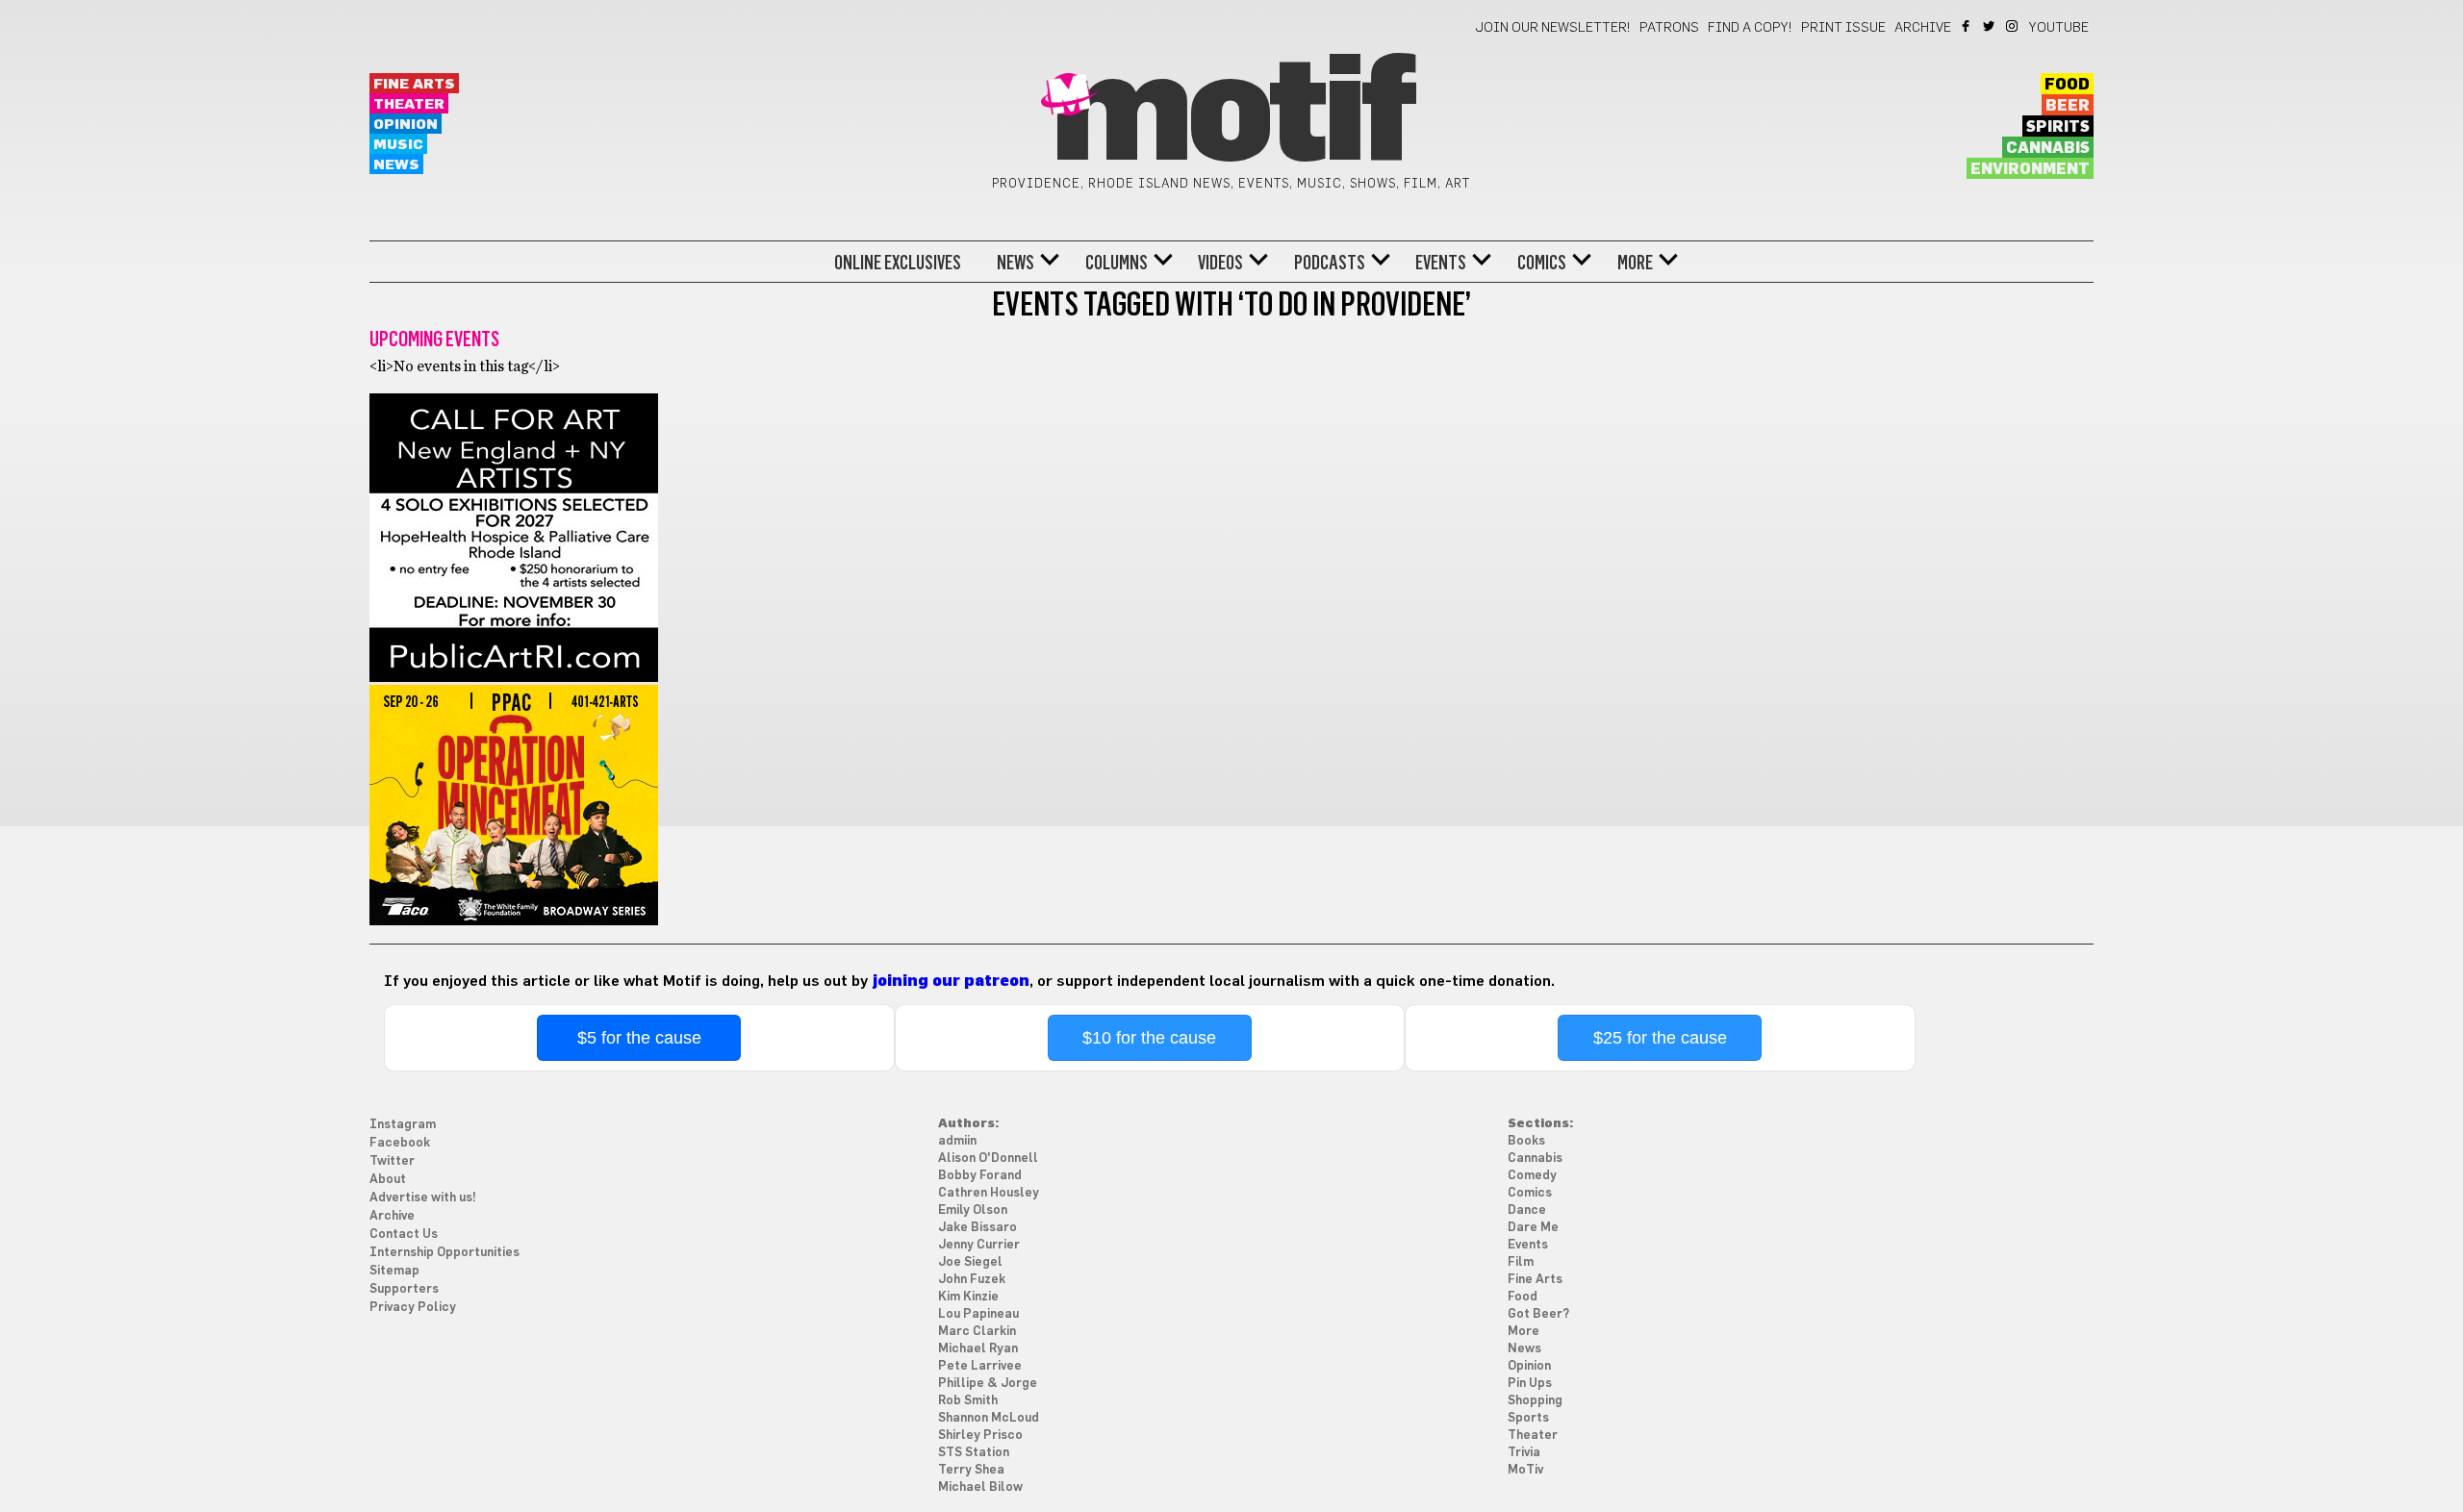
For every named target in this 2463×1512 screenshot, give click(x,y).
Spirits (2058, 127)
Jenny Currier (979, 1245)
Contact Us (404, 1235)
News (396, 165)
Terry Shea (971, 1470)
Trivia (1524, 1453)
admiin (957, 1141)
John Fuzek (972, 1280)
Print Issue (1843, 28)
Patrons (1669, 28)
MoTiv (1525, 1470)
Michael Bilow (980, 1487)
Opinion (406, 125)
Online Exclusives (898, 263)
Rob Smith (968, 1401)
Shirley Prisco (980, 1436)
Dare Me (1533, 1228)
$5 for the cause (639, 1038)
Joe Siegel (970, 1262)
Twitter (1990, 26)
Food (2067, 85)
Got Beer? (1538, 1314)
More (1635, 263)
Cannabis (2048, 148)
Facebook (1967, 26)
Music (398, 145)
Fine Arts (414, 84)
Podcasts (1330, 263)
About (388, 1180)
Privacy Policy (413, 1308)
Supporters (404, 1289)
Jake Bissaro (978, 1228)
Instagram (2013, 26)
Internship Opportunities (444, 1253)
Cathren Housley (989, 1193)
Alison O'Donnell (988, 1159)
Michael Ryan (978, 1349)
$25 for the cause (1660, 1038)
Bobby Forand (980, 1176)
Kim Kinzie (968, 1297)
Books (1526, 1141)
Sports (1528, 1418)
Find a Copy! (1750, 28)
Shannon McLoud (989, 1418)
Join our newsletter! (1553, 28)
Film (1521, 1262)
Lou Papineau (978, 1314)
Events (1441, 263)
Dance (1527, 1210)
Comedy (1532, 1176)
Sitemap (394, 1271)
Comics (1542, 263)
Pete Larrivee (980, 1366)
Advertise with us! (423, 1198)
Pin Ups (1530, 1384)
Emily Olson (973, 1210)
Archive (1923, 28)
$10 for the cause (1149, 1038)
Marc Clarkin (977, 1332)
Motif (1231, 115)
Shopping (1535, 1401)
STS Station (974, 1453)
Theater (409, 104)
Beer (2068, 106)
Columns (1117, 263)
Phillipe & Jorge (988, 1384)
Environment (2030, 169)
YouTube (2059, 28)
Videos (1220, 263)
